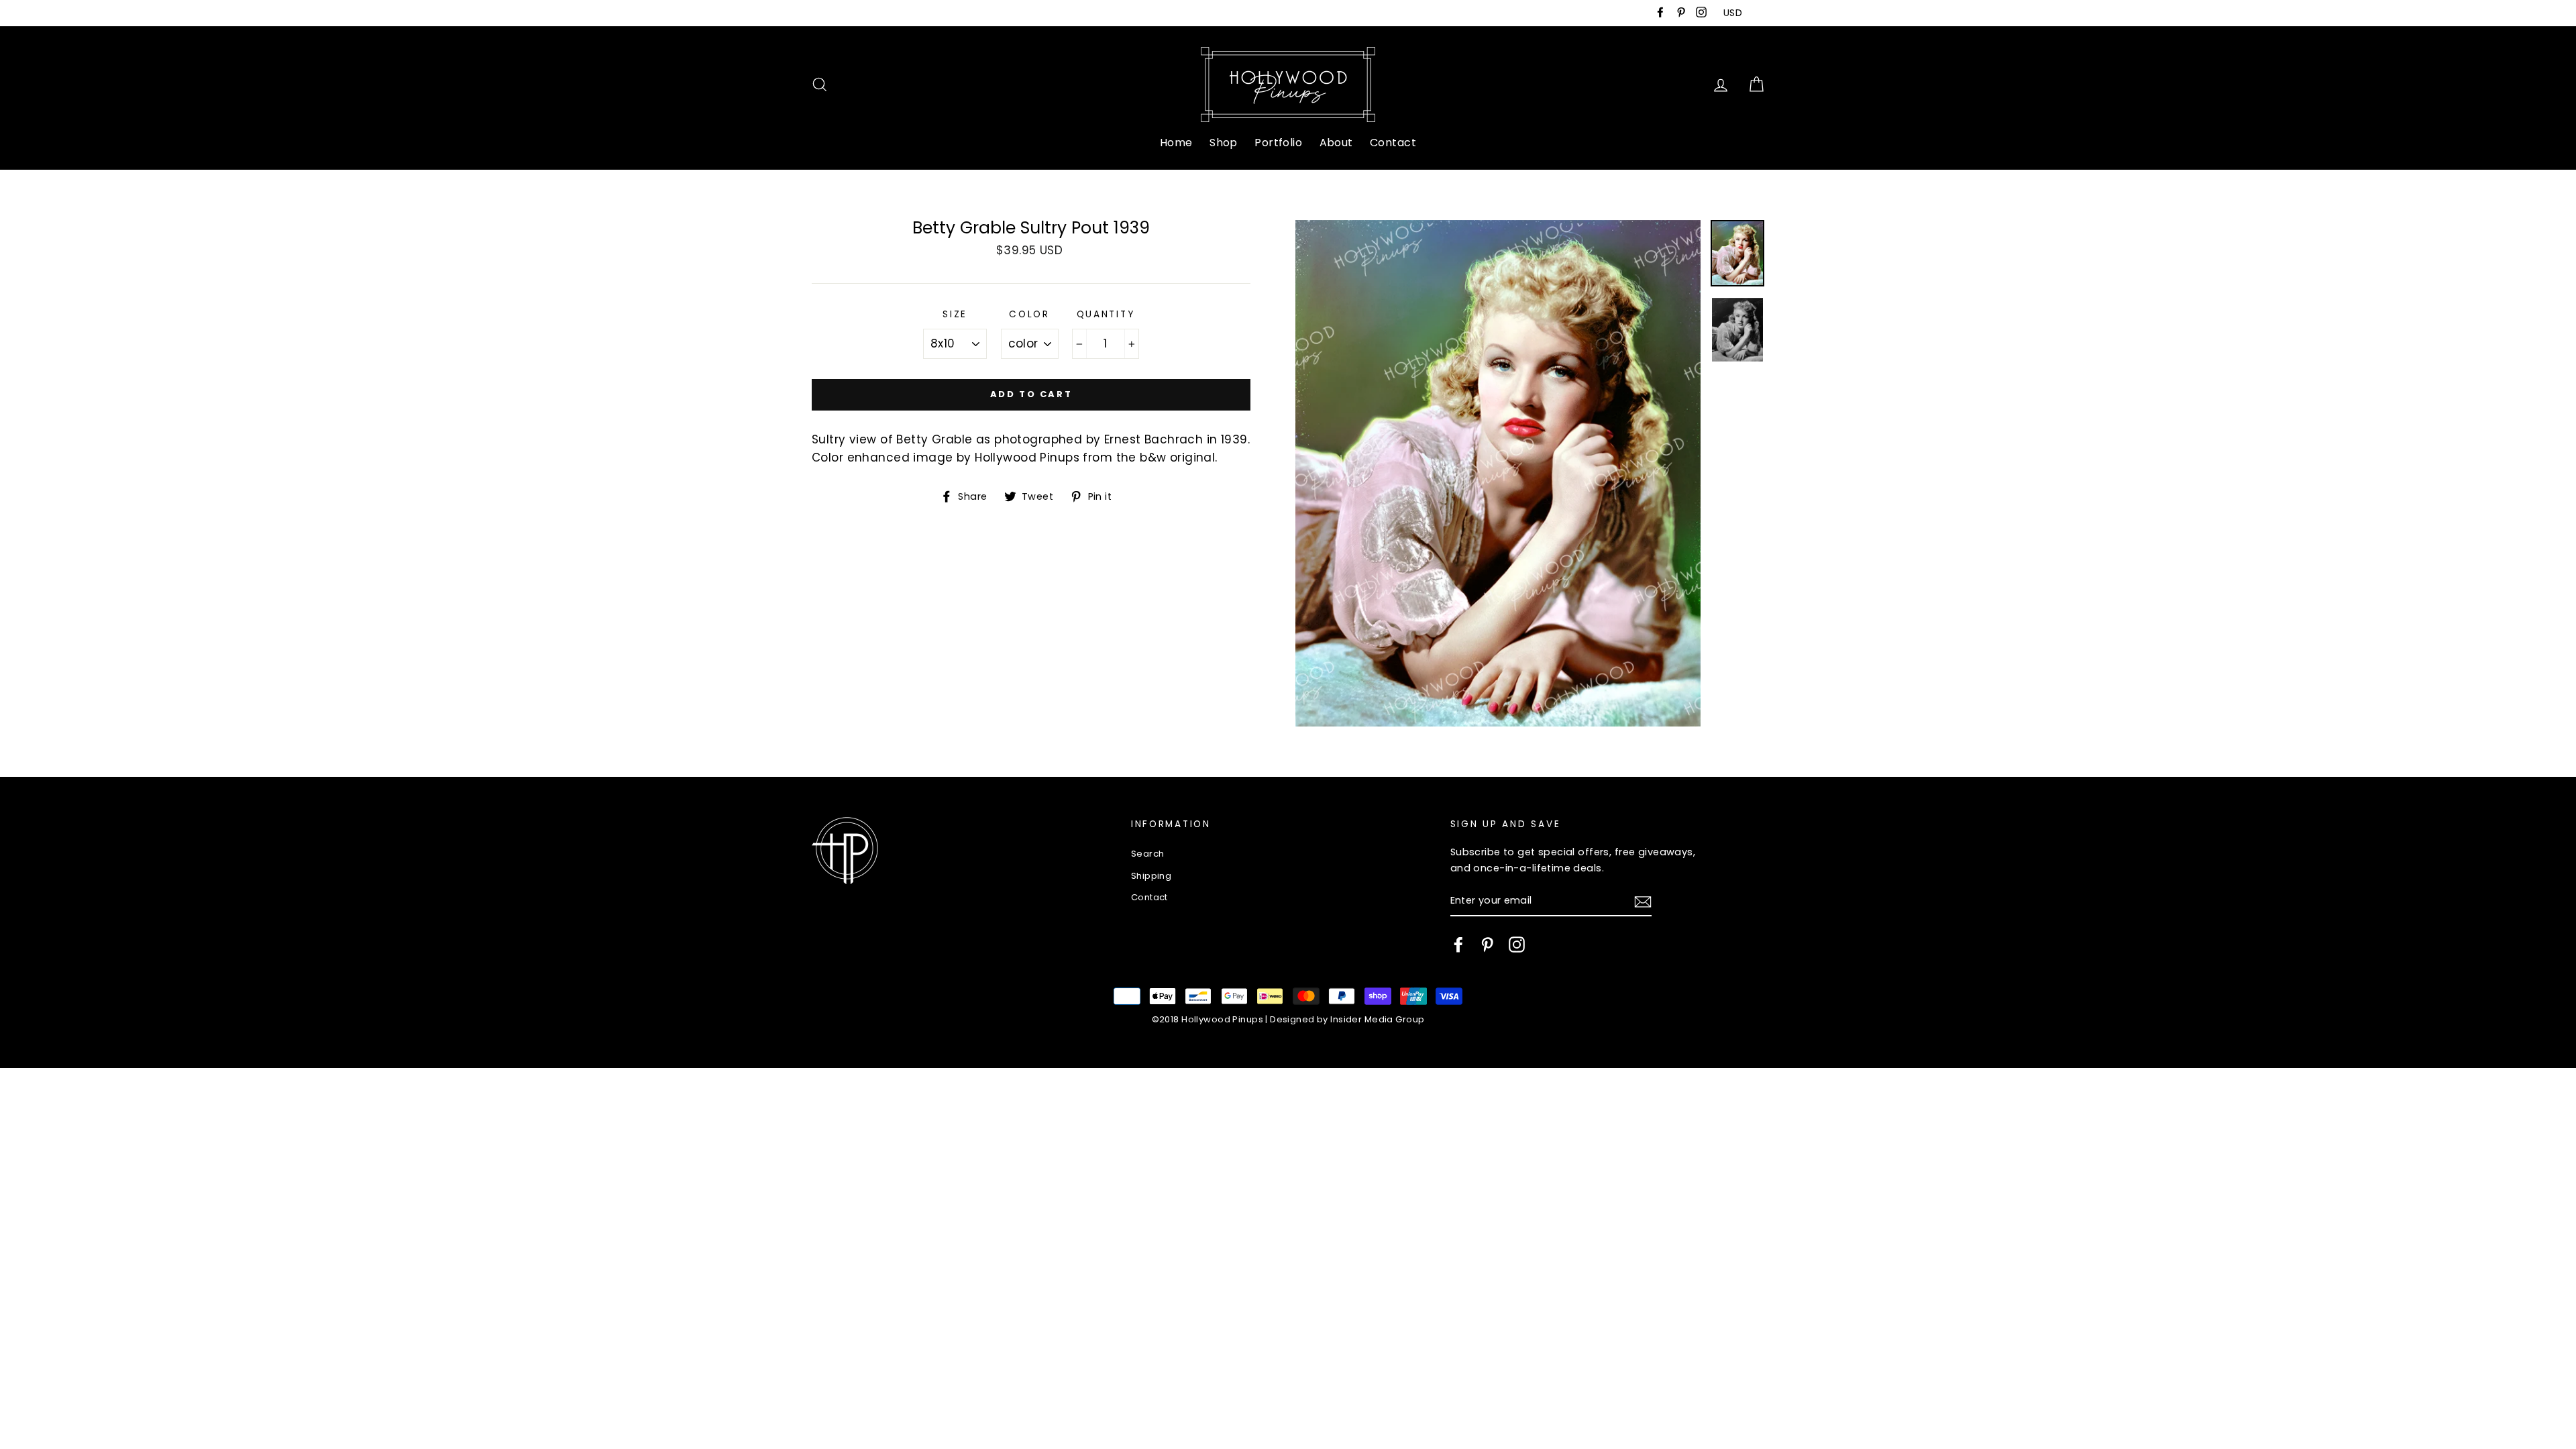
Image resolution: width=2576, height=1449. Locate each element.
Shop (1224, 143)
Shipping (1151, 876)
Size (955, 314)
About (1336, 143)
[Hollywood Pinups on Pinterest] (1487, 945)
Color (1029, 314)
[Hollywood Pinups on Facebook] (1458, 945)
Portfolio (1278, 143)
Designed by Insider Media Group (1347, 1019)
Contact (1393, 143)
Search (1148, 854)
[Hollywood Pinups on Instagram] (1517, 945)
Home (1176, 143)
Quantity (1106, 314)
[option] (1498, 473)
